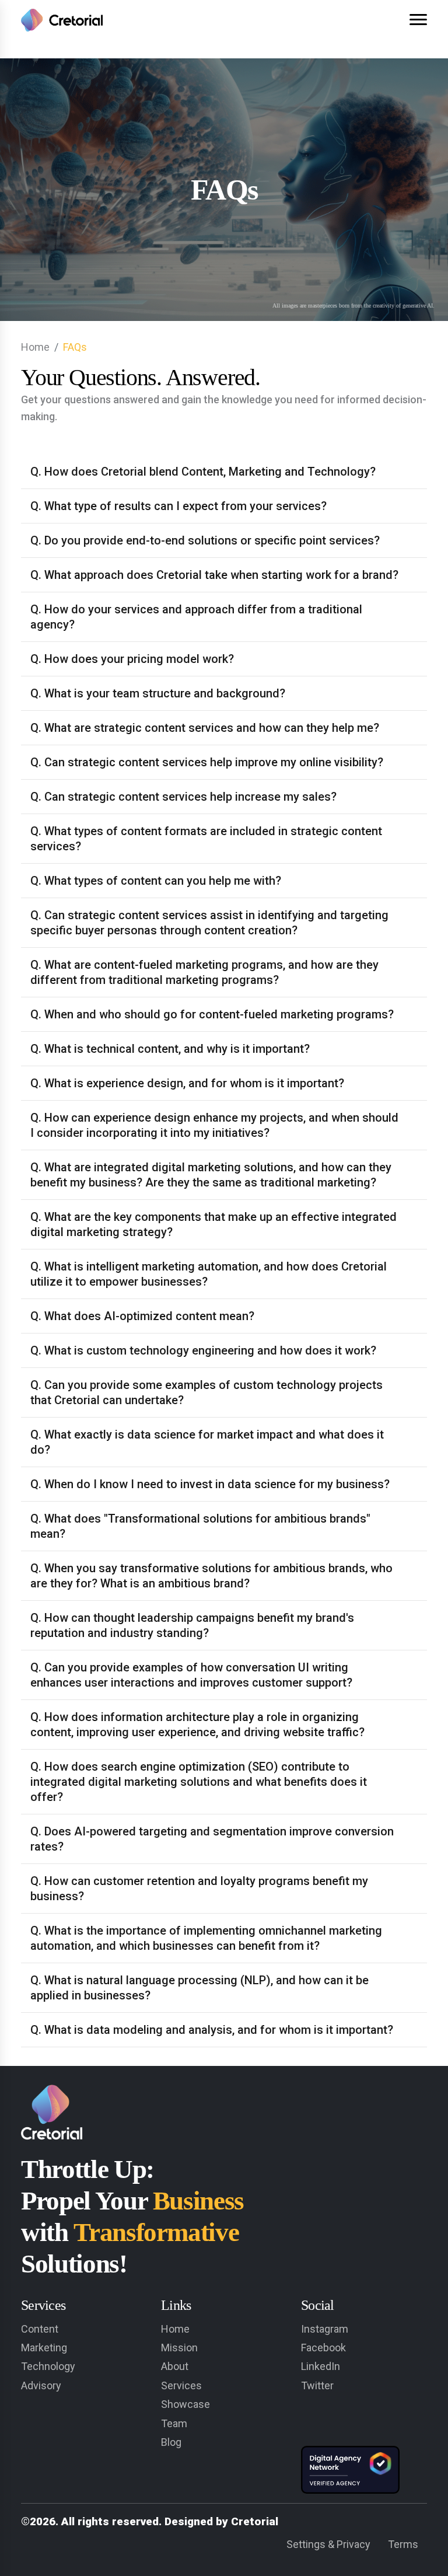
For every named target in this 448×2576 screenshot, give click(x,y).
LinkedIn (321, 2366)
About (175, 2366)
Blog (171, 2442)
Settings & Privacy (328, 2544)
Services (181, 2385)
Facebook (323, 2348)
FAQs (75, 347)
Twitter (317, 2385)
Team (174, 2423)
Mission (179, 2348)
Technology (48, 2366)
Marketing (44, 2348)
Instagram (325, 2329)
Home (35, 347)
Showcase (185, 2404)
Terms (403, 2544)
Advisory (41, 2385)
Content (40, 2329)
